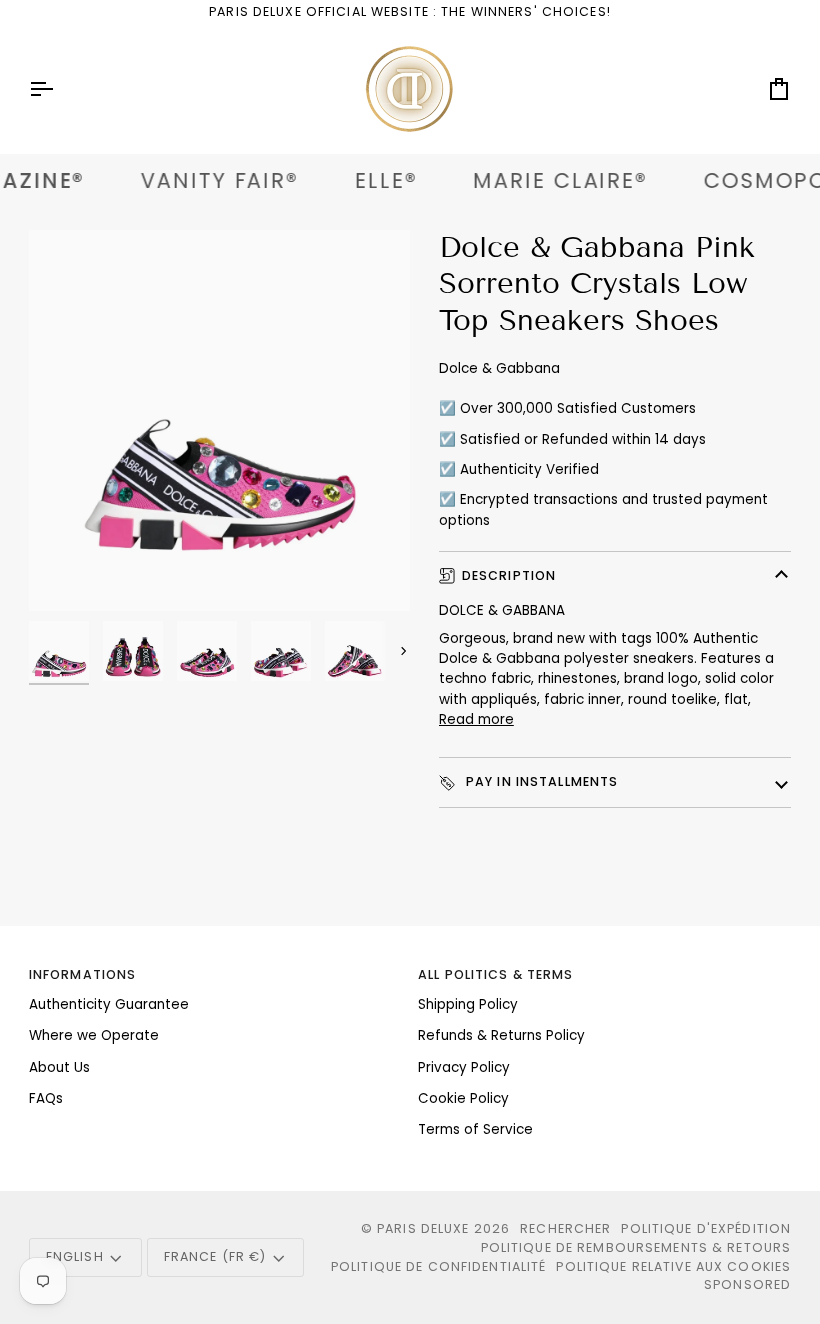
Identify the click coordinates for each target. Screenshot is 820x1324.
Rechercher (565, 1228)
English (75, 1256)
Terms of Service (475, 1129)
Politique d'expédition (706, 1228)
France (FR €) (215, 1256)
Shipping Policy (468, 1004)
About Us (59, 1067)
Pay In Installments (540, 781)
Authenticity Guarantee (109, 1004)
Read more (476, 719)
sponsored (747, 1284)
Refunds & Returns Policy (501, 1035)
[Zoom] (219, 420)
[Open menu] (59, 89)
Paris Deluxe (423, 1228)
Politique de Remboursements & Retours (636, 1247)
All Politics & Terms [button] (496, 974)
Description (509, 575)
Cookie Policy (463, 1098)
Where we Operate (94, 1035)
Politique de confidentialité (439, 1266)
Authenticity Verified (529, 469)
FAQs (46, 1098)
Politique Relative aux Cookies (673, 1266)
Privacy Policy (464, 1067)
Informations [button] (83, 974)
